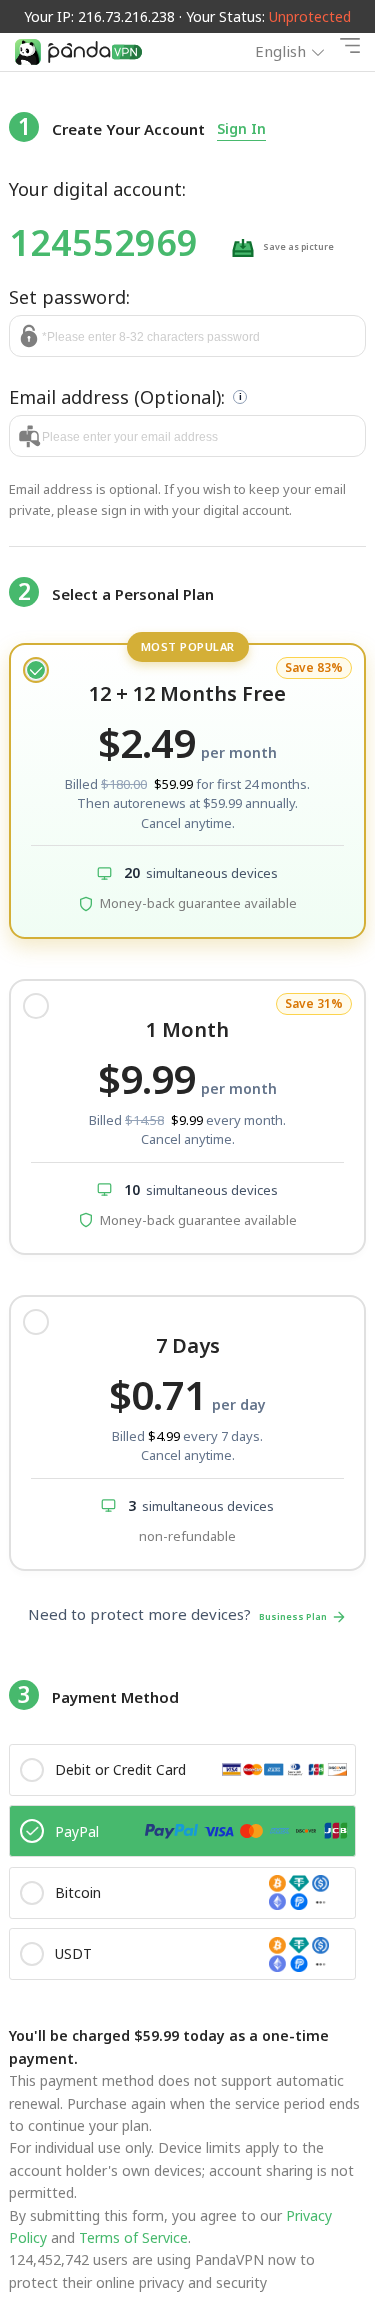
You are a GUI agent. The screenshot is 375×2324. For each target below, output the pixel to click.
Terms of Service (131, 2237)
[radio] (187, 791)
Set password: (69, 297)
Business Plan (293, 1616)
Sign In (241, 128)
